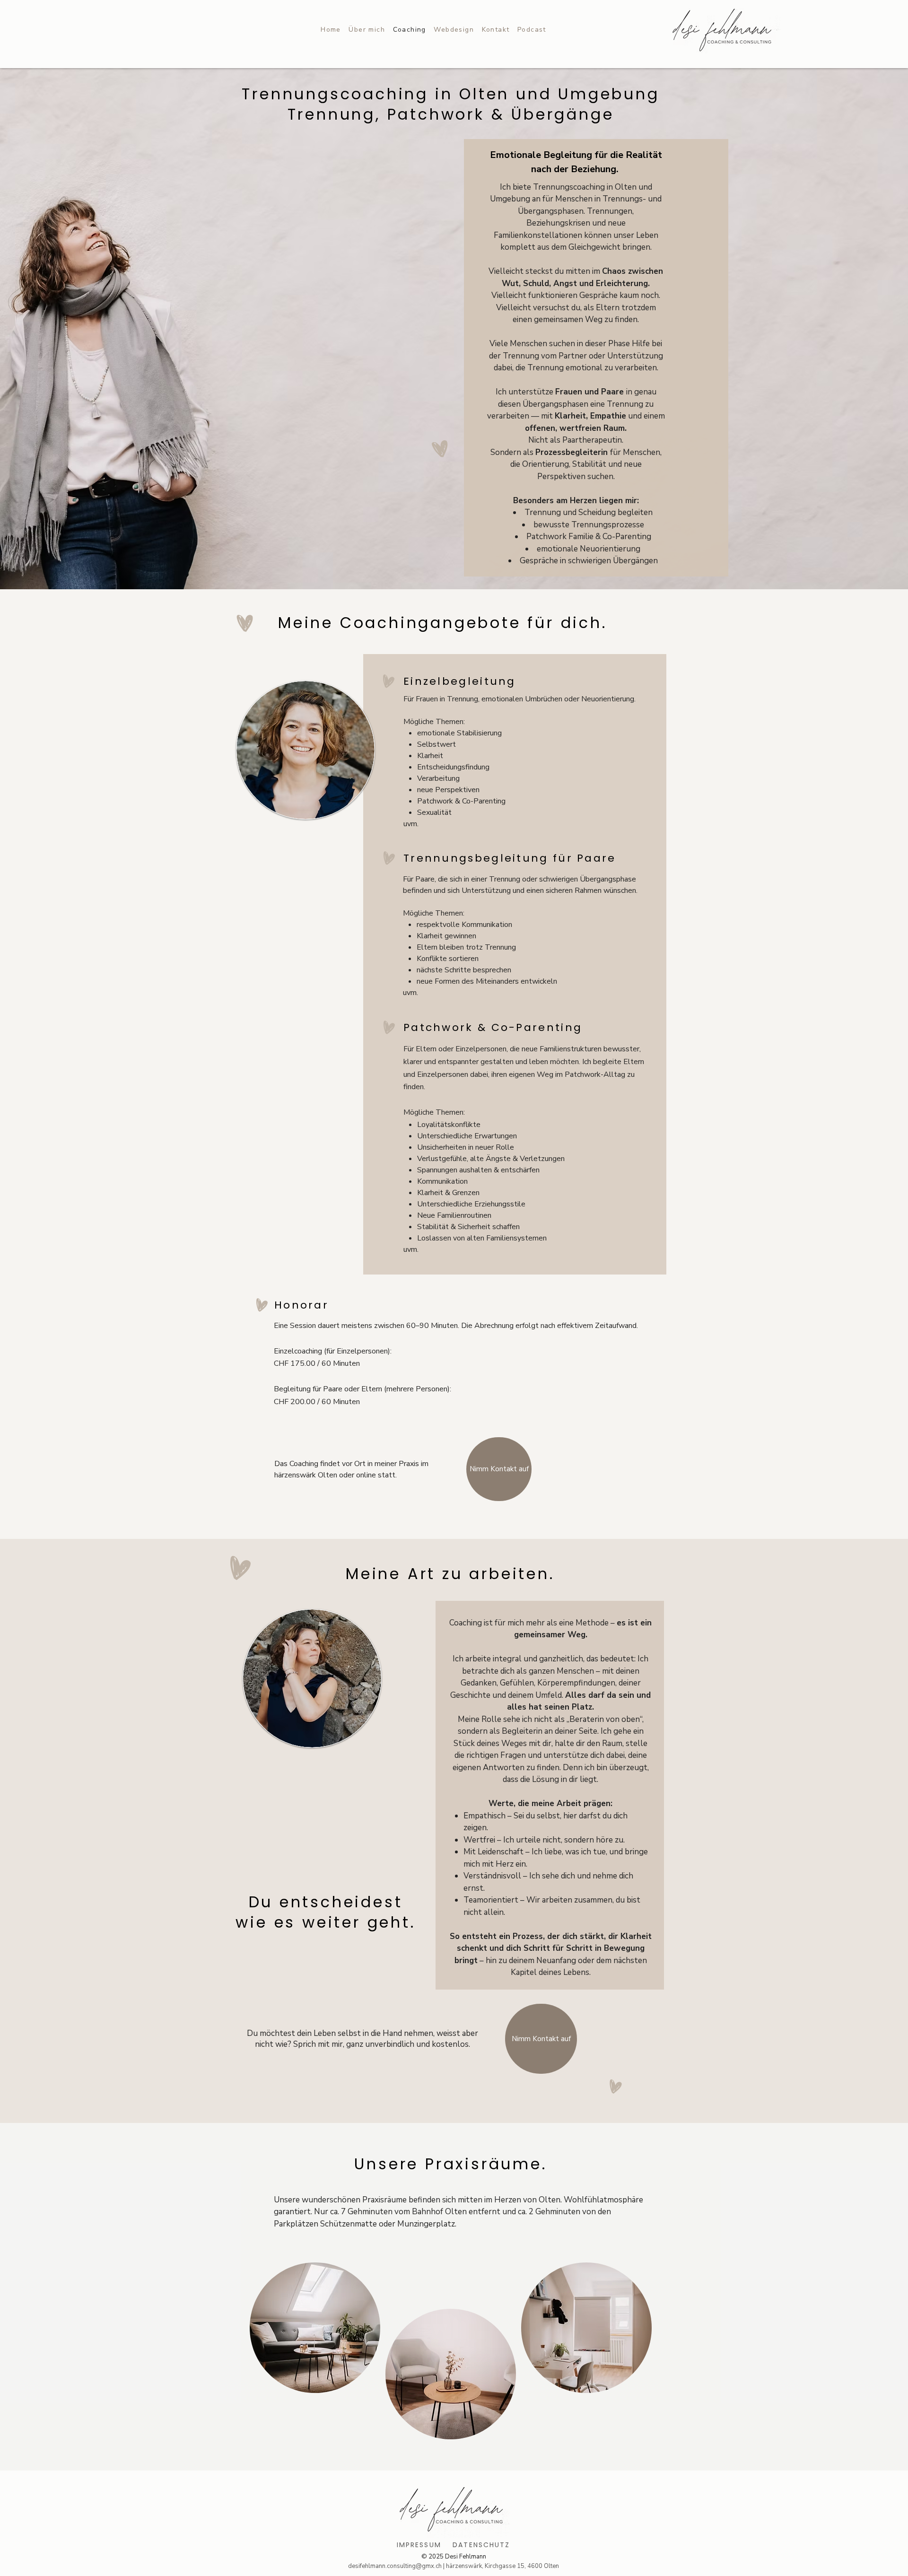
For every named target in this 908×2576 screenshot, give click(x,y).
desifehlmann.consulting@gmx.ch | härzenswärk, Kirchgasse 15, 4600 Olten (454, 2566)
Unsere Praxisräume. (450, 2164)
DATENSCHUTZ (481, 2545)
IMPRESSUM (419, 2545)
